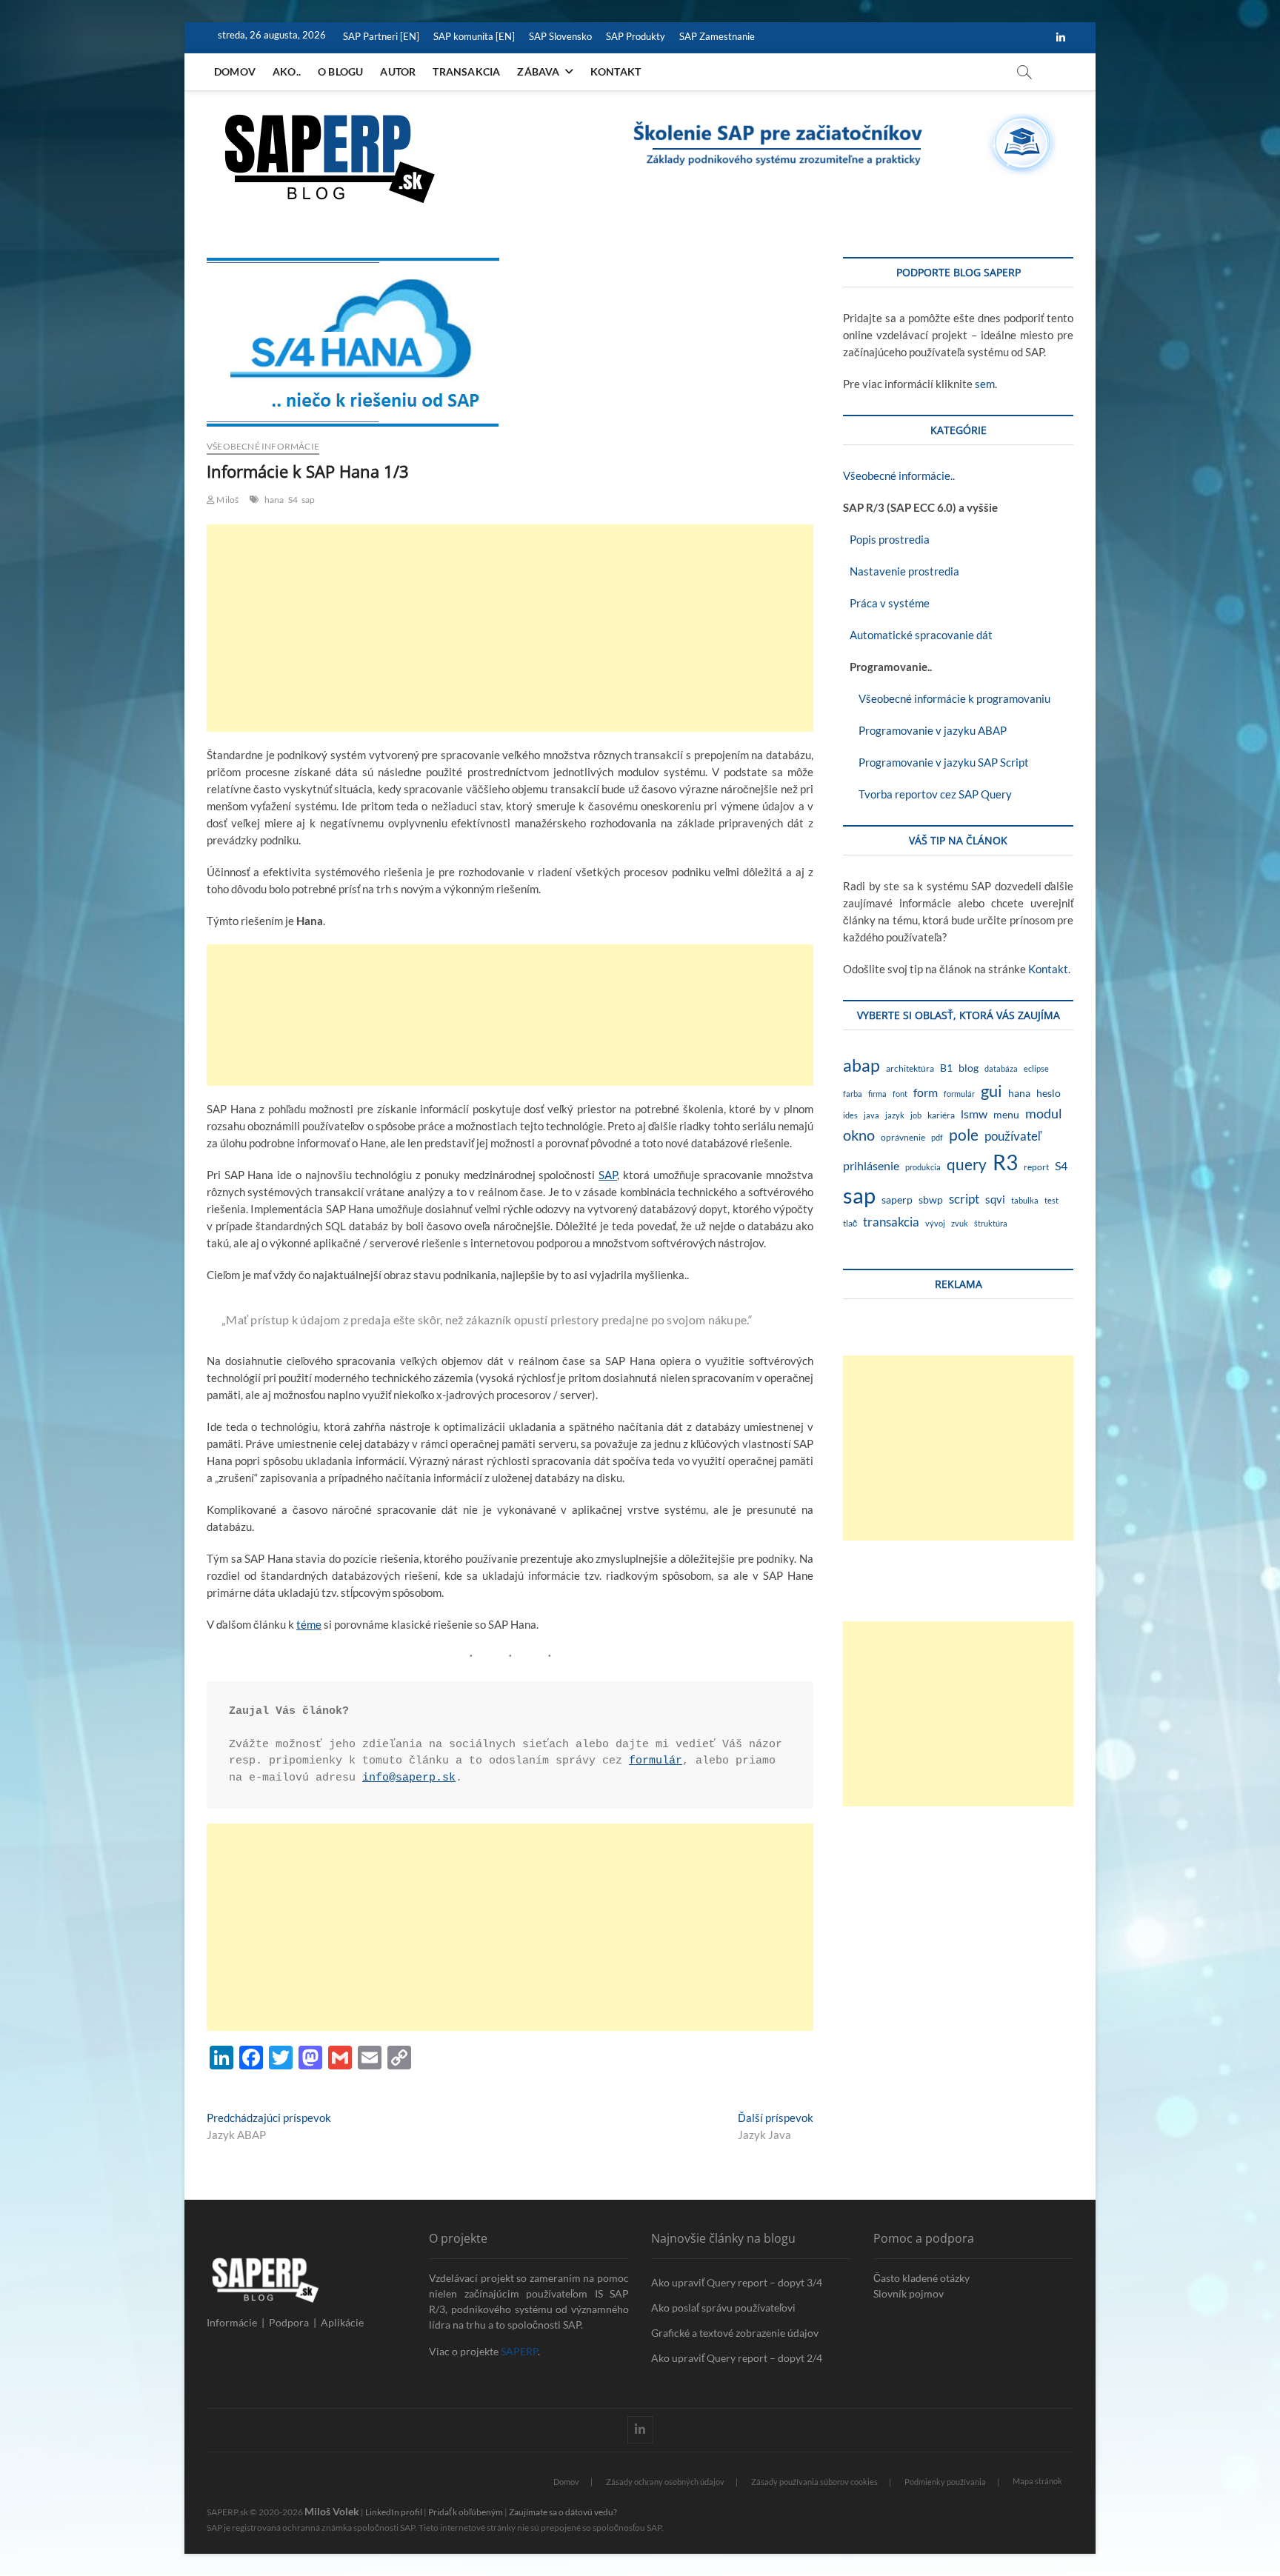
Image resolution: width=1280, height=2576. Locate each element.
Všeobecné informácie (263, 446)
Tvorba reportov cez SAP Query (927, 794)
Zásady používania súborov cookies (814, 2482)
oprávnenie (903, 1137)
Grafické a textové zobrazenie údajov (735, 2333)
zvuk (960, 1223)
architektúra (910, 1068)
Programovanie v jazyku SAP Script (936, 762)
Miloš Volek (332, 2511)
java (871, 1115)
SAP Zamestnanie (717, 36)
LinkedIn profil (394, 2512)
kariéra (941, 1115)
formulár (656, 1761)
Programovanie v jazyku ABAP (925, 730)
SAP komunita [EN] (474, 36)
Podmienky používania (945, 2482)
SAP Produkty (636, 36)
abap (861, 1065)
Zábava (538, 71)
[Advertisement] (510, 628)
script (964, 1199)
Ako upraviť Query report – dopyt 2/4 (737, 2358)
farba (853, 1094)
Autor (398, 71)
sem (985, 384)
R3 (1005, 1162)
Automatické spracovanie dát (918, 635)
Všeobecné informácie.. (899, 476)
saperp (897, 1200)
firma (877, 1094)
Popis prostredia (886, 539)
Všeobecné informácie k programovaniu (947, 698)
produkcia (923, 1167)
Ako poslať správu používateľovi (723, 2308)
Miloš (227, 500)
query (967, 1164)
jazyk (895, 1115)
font (900, 1094)
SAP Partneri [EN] (381, 36)
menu (1006, 1114)
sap (309, 500)
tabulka (1025, 1200)
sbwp (931, 1199)
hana (274, 500)
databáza (1001, 1068)
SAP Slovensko (560, 36)
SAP (608, 1175)
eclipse (1036, 1068)
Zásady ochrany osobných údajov (665, 2482)
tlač (850, 1223)
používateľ (1013, 1136)
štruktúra (991, 1223)
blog (969, 1068)
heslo (1049, 1093)
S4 (293, 500)
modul (1044, 1114)
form (926, 1092)
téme (309, 1624)
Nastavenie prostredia (901, 571)
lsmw (974, 1114)
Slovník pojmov (909, 2293)
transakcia (891, 1222)
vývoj (935, 1223)
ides (850, 1115)
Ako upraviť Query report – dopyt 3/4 (737, 2282)
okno (859, 1135)
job (916, 1115)
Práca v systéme (886, 603)
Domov (235, 71)
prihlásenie (871, 1165)
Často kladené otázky (921, 2278)
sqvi (995, 1199)
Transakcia (466, 71)
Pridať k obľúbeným (466, 2512)
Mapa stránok (1037, 2481)
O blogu (340, 71)
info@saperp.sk (409, 1778)
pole (964, 1135)
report (1036, 1167)
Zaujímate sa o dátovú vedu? (563, 2512)
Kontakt (616, 71)
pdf (937, 1137)
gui (991, 1091)
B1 (946, 1068)
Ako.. (287, 71)
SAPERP (519, 2351)
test (1051, 1200)
